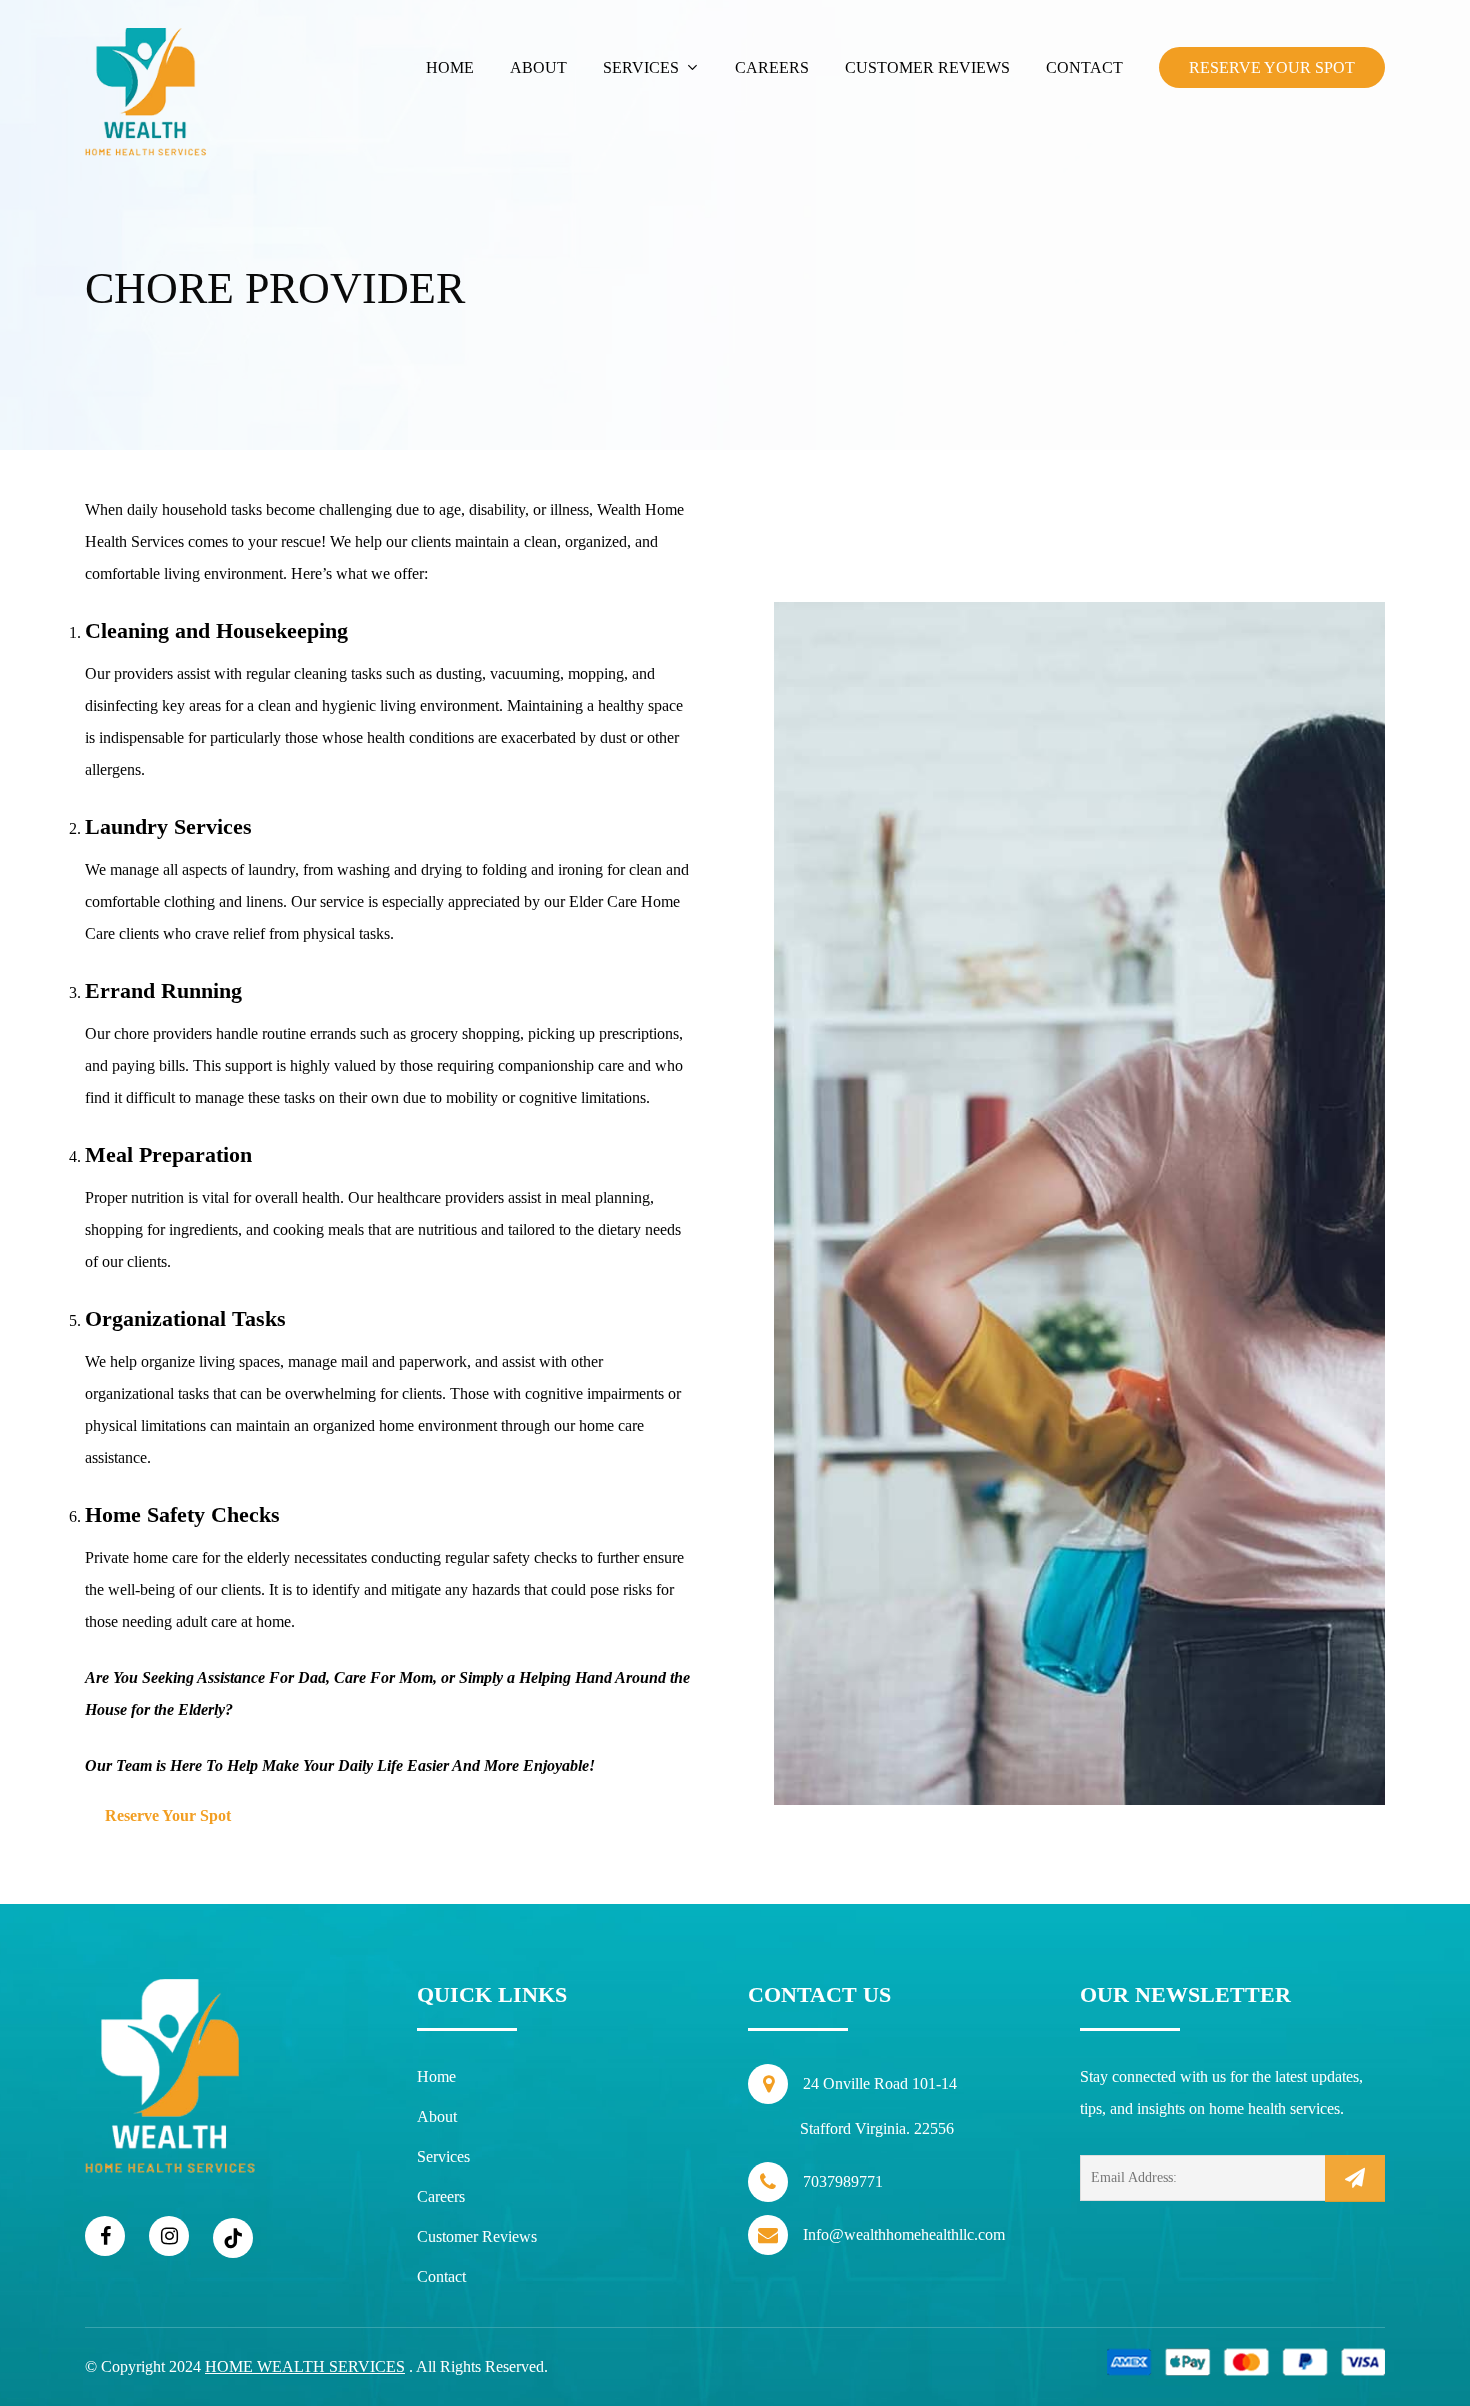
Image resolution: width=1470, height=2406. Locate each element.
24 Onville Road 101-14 (878, 2106)
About (437, 2116)
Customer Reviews (477, 2236)
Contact (441, 2276)
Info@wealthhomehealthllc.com (904, 2234)
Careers (441, 2196)
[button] (178, 1816)
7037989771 (843, 2181)
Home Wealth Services (305, 2366)
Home (436, 2076)
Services (443, 2156)
